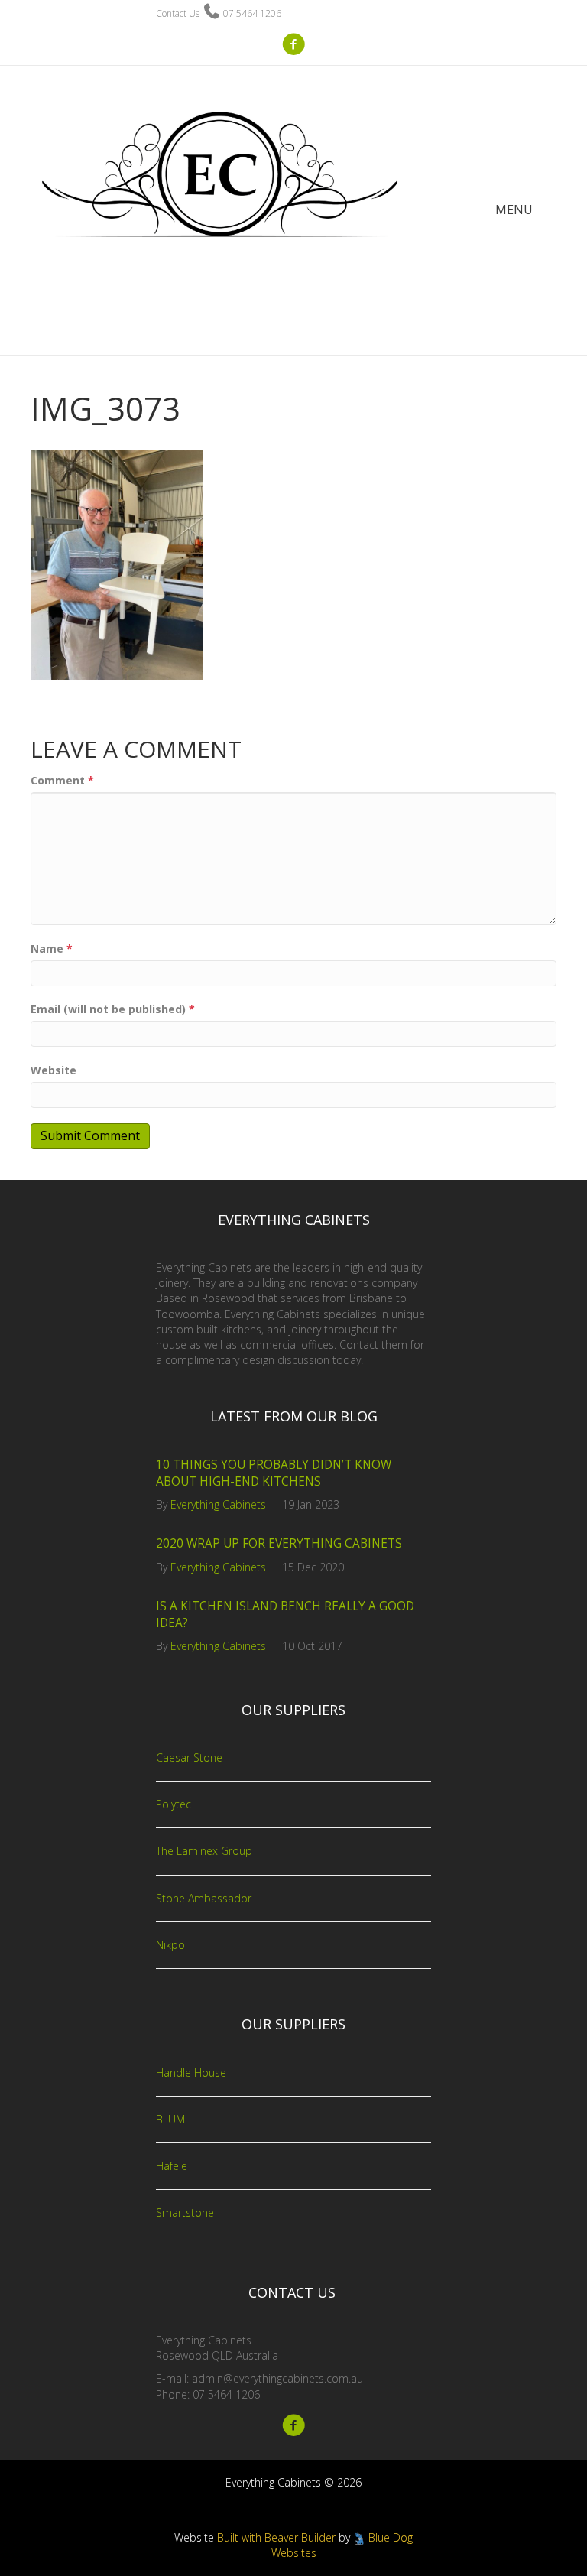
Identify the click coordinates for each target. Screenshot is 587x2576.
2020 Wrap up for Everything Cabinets (279, 1543)
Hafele (172, 2166)
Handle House (191, 2072)
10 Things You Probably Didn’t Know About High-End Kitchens (274, 1473)
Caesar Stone (189, 1757)
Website (54, 1070)
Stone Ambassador (204, 1898)
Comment (62, 780)
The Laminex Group (204, 1851)
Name (52, 949)
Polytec (174, 1804)
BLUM (170, 2119)
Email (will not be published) (113, 1009)
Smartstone (185, 2212)
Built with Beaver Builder (276, 2537)
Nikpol (172, 1945)
